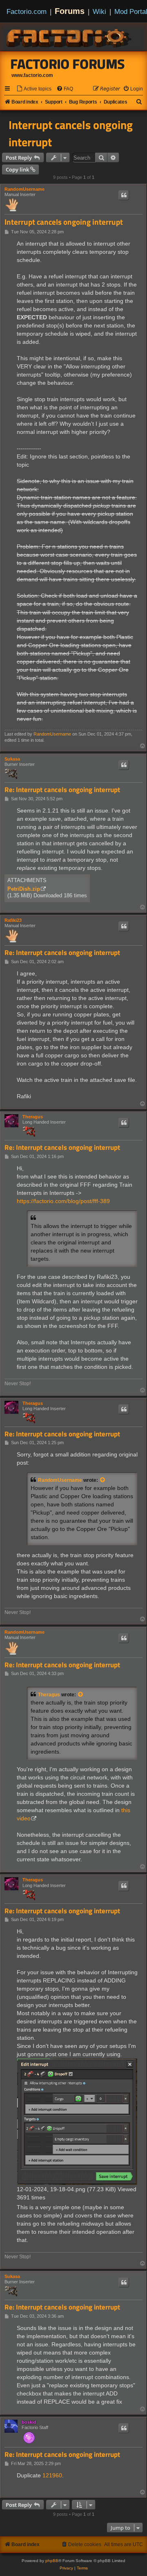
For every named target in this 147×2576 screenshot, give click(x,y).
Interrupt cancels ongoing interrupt (71, 133)
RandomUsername (24, 189)
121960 (52, 2475)
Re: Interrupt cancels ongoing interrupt (62, 790)
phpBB (52, 2561)
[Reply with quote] (124, 195)
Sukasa (12, 759)
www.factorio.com (32, 75)
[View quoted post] (103, 1480)
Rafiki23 (13, 920)
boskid (29, 2422)
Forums (70, 11)
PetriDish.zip (24, 889)
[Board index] (69, 37)
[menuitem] (34, 89)
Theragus (33, 1117)
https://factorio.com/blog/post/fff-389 (63, 1201)
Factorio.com (27, 11)
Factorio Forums (68, 64)
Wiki (99, 11)
